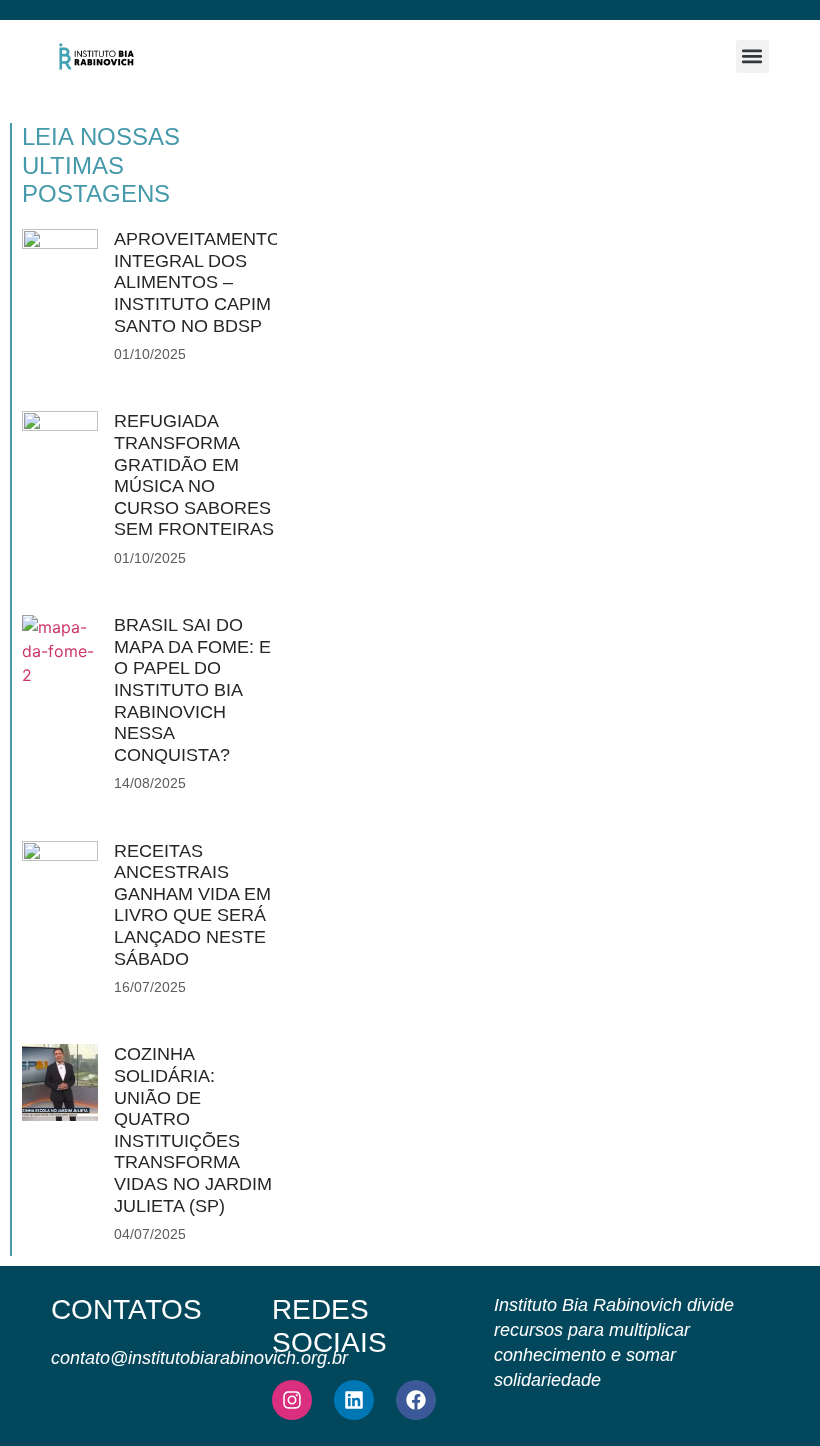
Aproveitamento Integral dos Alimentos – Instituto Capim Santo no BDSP (197, 282)
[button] (752, 56)
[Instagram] (292, 1400)
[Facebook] (416, 1400)
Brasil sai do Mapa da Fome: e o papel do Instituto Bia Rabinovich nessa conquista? (192, 690)
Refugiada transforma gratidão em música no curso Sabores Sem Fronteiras (194, 475)
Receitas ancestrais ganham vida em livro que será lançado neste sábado (192, 905)
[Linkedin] (354, 1400)
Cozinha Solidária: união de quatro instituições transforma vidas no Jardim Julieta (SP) (193, 1129)
